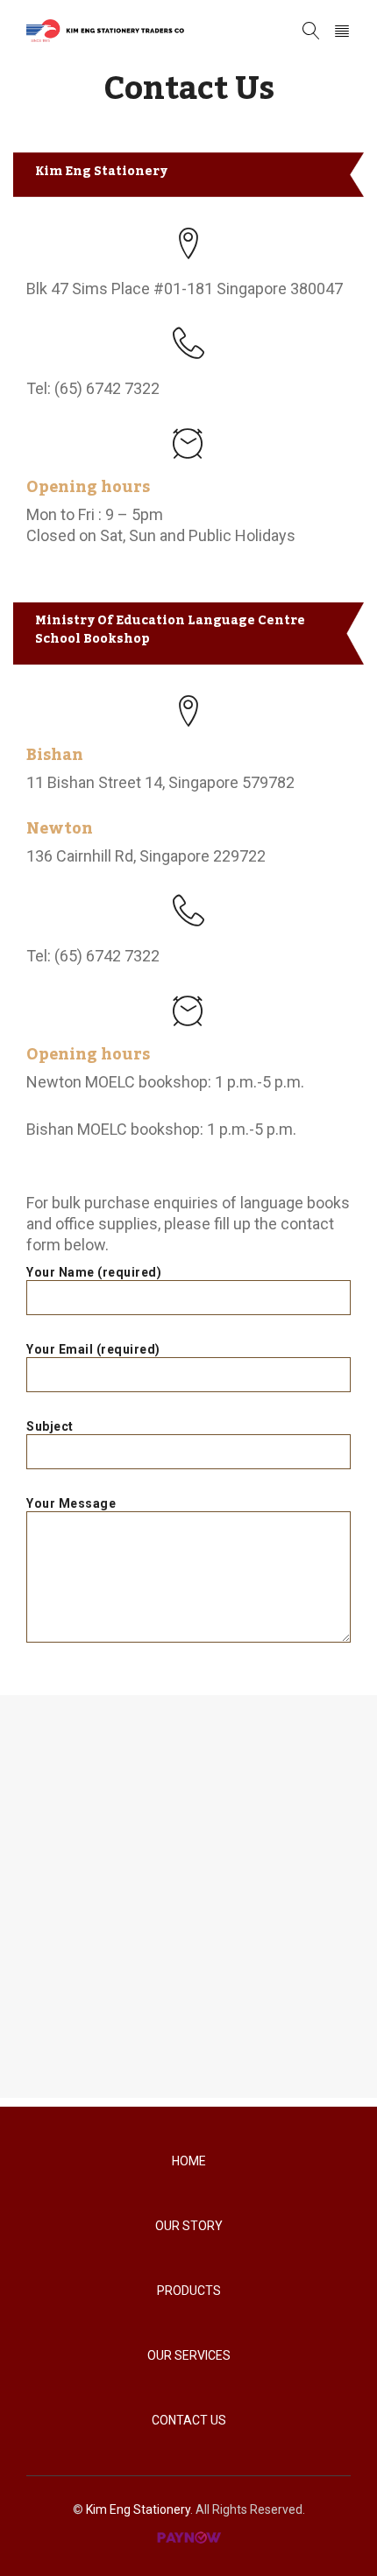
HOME (189, 2161)
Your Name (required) (94, 1272)
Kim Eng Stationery (138, 2509)
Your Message (71, 1503)
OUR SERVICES (189, 2355)
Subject (50, 1426)
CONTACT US (189, 2420)
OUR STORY (189, 2226)
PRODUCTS (189, 2291)
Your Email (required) (93, 1349)
